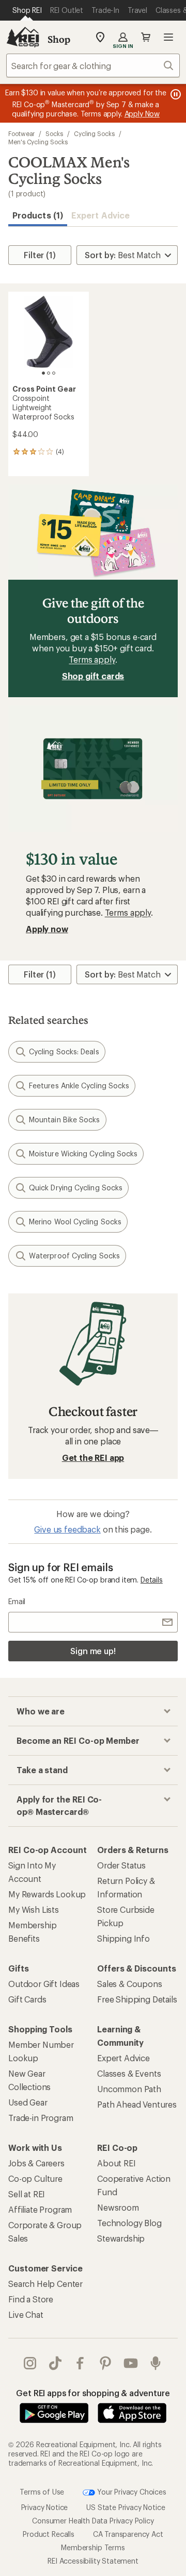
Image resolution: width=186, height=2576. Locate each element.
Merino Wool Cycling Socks (75, 1222)
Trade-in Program (41, 2118)
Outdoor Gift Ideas (44, 1984)
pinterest (106, 2363)
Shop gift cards (93, 676)
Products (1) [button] (38, 215)
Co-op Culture (35, 2178)
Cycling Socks (94, 133)
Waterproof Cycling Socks (74, 1256)
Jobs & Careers (36, 2163)
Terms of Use (42, 2492)
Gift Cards (27, 1999)
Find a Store (31, 2299)
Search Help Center (45, 2284)
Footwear (21, 133)
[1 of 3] (43, 373)
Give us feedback (67, 1529)
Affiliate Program (40, 2209)
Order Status (121, 1865)
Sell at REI (27, 2194)
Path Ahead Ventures (137, 2104)
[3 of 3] (54, 373)
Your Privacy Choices (131, 2492)
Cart (146, 37)
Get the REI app (93, 1458)
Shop (59, 39)
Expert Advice (100, 215)
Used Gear (28, 2102)
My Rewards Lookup (47, 1894)
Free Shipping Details (137, 1999)
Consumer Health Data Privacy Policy (93, 2521)
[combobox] (93, 65)
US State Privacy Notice (126, 2507)
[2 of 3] (49, 373)
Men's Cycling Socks (38, 142)
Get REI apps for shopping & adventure (93, 2393)
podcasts (156, 2363)
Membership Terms (93, 2547)
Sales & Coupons (130, 1984)
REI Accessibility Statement (93, 2561)
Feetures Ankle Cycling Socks (79, 1085)
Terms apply (92, 659)
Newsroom (118, 2207)
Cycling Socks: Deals (64, 1051)
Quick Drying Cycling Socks (76, 1188)
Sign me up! (93, 1651)
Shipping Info (123, 1938)
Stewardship (121, 2238)
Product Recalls (49, 2534)
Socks (54, 133)
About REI (117, 2163)
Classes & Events (129, 2073)
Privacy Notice (45, 2507)
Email (17, 1601)
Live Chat (26, 2314)
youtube (131, 2363)
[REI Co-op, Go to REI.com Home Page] (23, 37)
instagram (30, 2363)
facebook (80, 2363)
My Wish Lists (34, 1909)
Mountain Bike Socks (65, 1119)
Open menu (168, 37)
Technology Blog (129, 2223)
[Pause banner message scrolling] (175, 94)
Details (152, 1580)
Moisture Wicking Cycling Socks (83, 1154)
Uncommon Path (129, 2089)
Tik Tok (56, 2363)
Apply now (47, 929)
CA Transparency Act (128, 2534)
